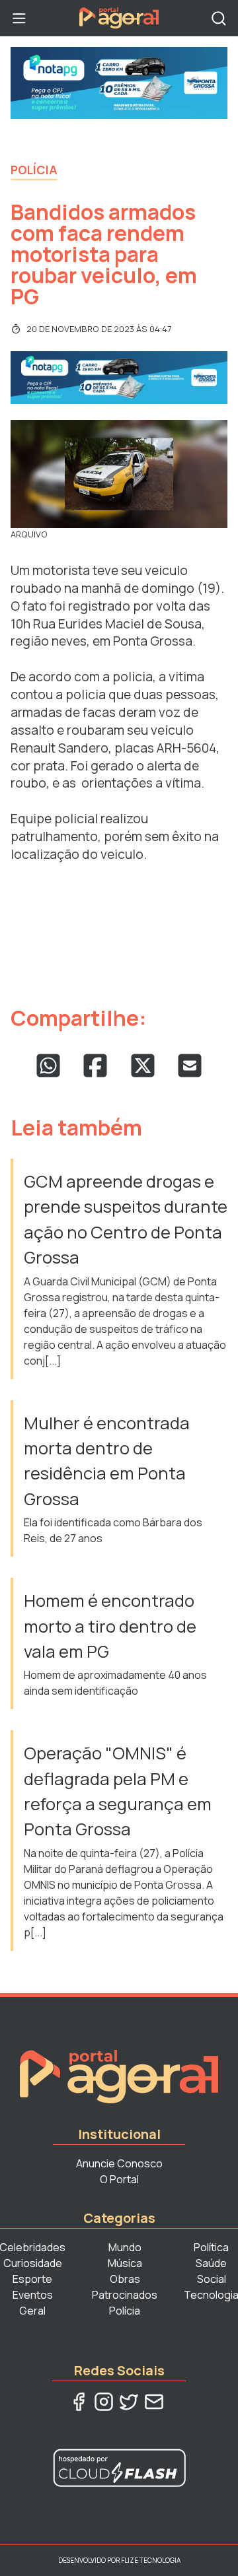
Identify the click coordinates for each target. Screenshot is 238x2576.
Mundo (125, 2247)
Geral (32, 2311)
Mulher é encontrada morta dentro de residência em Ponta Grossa (107, 1461)
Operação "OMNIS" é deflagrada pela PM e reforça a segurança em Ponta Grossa (118, 1791)
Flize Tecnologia (151, 2560)
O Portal (119, 2179)
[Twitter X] (129, 2402)
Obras (125, 2279)
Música (125, 2263)
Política (211, 2247)
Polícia (34, 170)
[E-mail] (154, 2402)
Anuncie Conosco (119, 2163)
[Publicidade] (119, 83)
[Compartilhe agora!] (48, 1066)
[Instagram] (104, 2402)
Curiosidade (33, 2263)
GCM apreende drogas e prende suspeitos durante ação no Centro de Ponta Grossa (126, 1219)
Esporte (32, 2279)
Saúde (211, 2263)
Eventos (33, 2295)
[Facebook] (79, 2402)
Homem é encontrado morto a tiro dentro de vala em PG (110, 1626)
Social (212, 2279)
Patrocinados (125, 2295)
